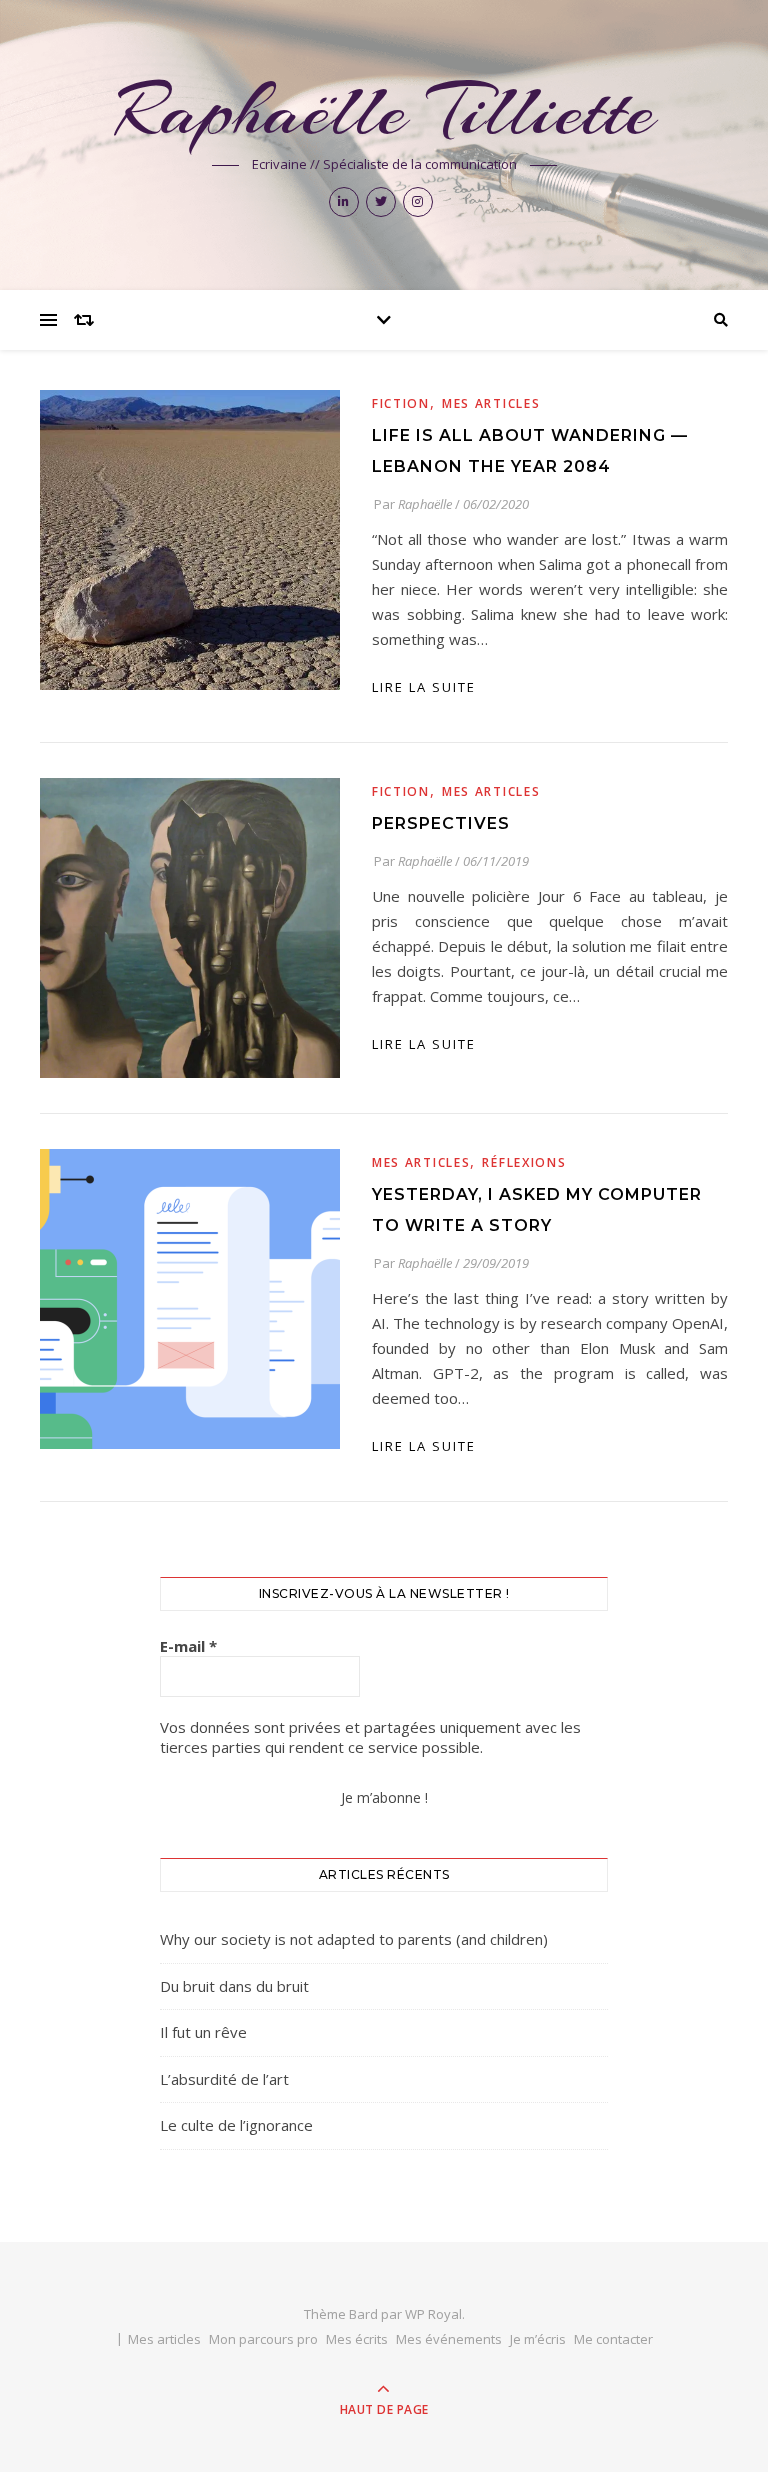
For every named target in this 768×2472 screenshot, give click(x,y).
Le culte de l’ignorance (236, 2125)
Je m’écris (538, 2339)
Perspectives (441, 823)
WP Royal (433, 2314)
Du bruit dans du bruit (234, 1986)
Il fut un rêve (203, 2032)
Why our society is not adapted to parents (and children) (354, 1939)
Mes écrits (357, 2339)
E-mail (188, 1646)
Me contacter (613, 2339)
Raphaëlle (425, 504)
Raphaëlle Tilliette (384, 111)
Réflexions (524, 1162)
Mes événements (449, 2339)
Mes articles (491, 403)
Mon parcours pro (263, 2339)
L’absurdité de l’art (224, 2079)
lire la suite (424, 687)
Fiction (401, 403)
